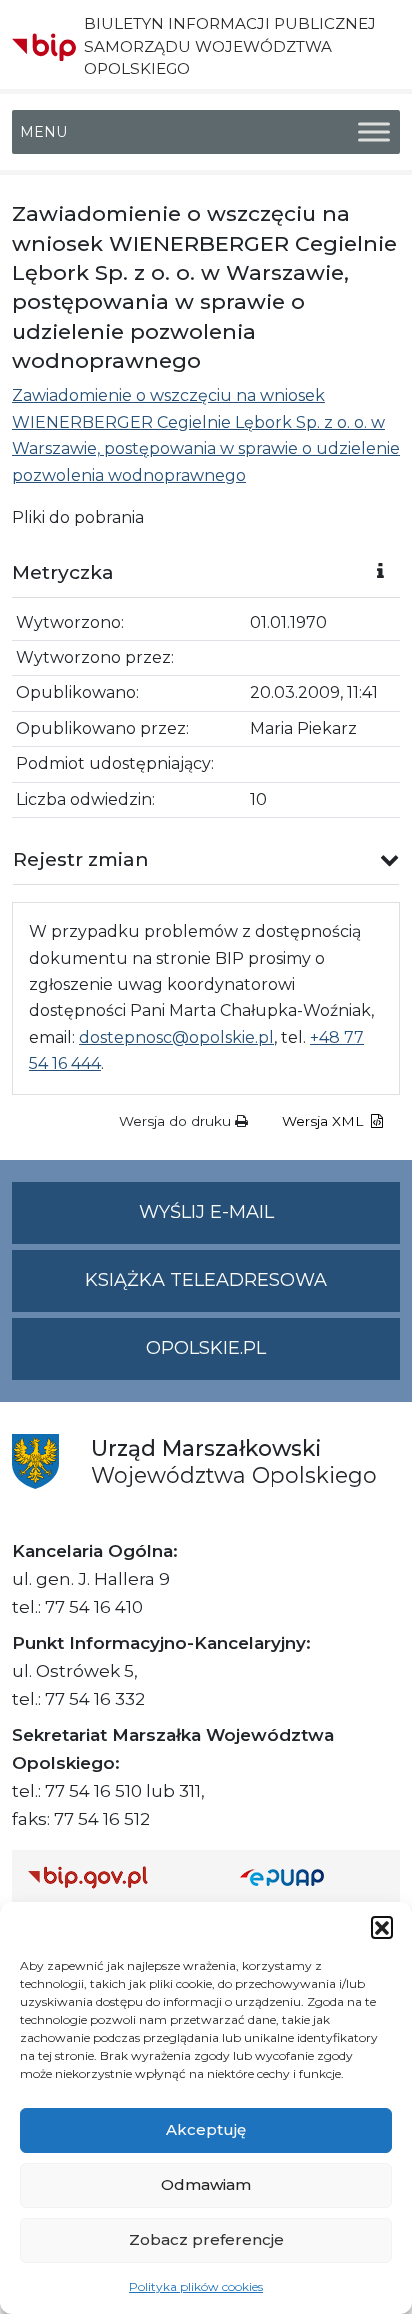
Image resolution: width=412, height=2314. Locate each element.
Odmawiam (206, 2184)
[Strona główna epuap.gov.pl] (312, 1877)
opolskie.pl (206, 1348)
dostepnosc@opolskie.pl (176, 1037)
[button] (382, 1927)
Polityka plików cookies (196, 2286)
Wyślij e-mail (269, 1222)
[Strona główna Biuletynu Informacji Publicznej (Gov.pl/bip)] (118, 1877)
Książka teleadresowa (206, 1280)
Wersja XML (324, 1121)
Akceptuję (206, 2129)
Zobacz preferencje (206, 2239)
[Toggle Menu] (374, 132)
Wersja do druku (177, 1121)
